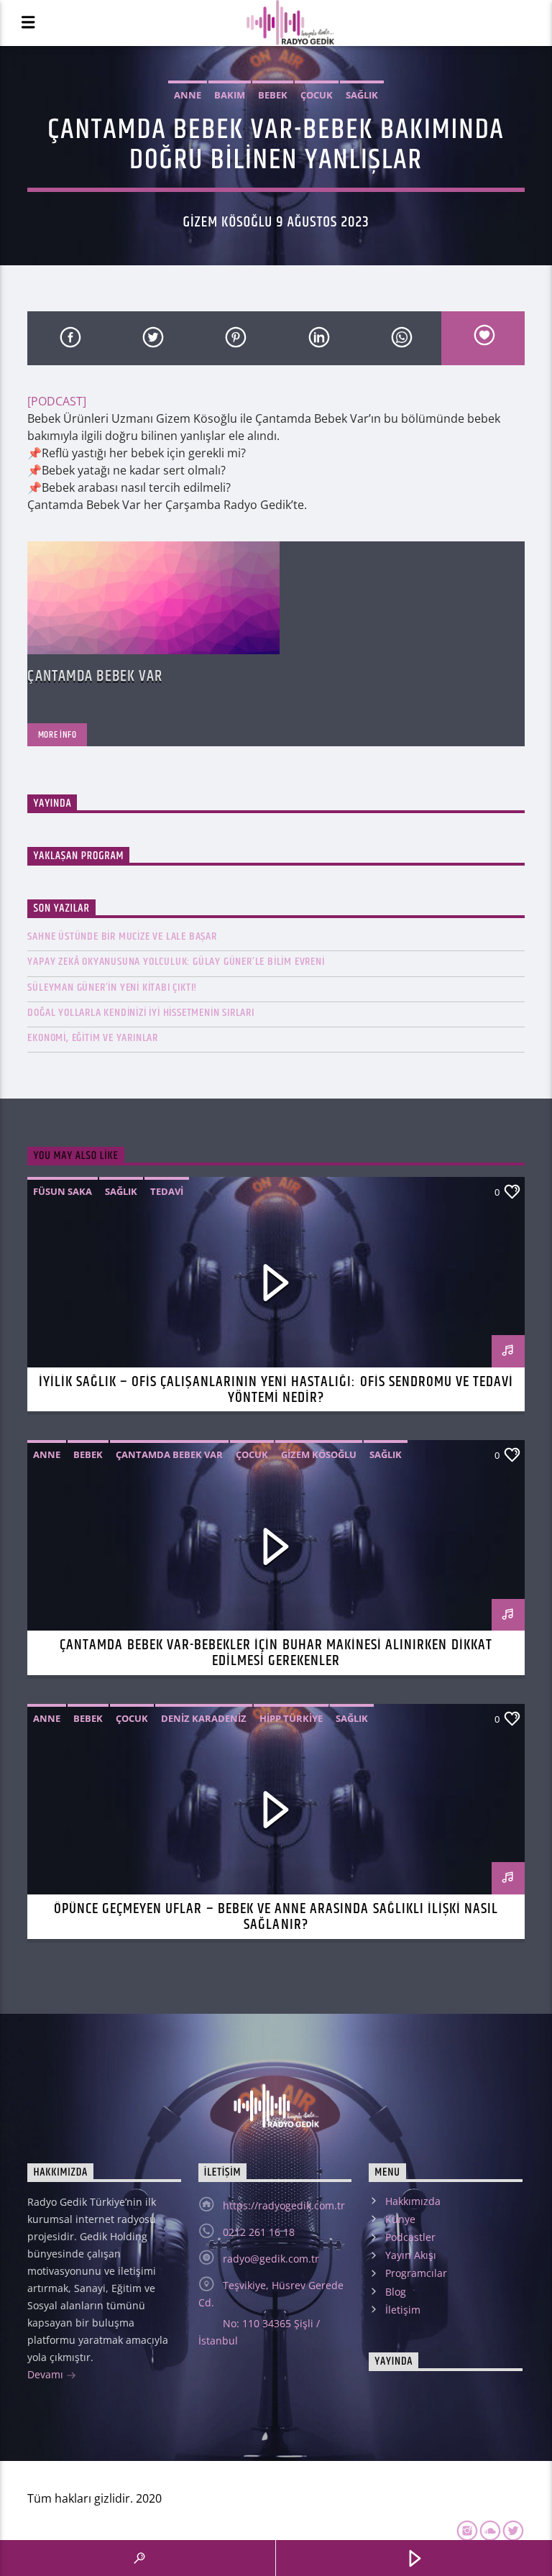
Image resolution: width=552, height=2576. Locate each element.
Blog (396, 2292)
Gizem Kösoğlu (319, 1454)
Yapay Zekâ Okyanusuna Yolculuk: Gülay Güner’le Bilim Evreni (176, 962)
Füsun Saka (63, 1191)
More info (57, 735)
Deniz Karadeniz (204, 1718)
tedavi (167, 1191)
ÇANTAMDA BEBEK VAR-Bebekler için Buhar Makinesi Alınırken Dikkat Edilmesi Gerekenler (276, 1653)
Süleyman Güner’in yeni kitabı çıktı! (112, 987)
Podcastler (410, 2237)
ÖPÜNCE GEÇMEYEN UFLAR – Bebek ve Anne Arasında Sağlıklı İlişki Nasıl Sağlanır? (276, 1917)
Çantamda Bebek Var (169, 1454)
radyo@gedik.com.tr (271, 2259)
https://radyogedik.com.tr (284, 2205)
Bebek (273, 95)
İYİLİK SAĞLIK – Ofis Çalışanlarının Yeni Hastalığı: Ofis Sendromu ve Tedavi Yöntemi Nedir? (276, 1390)
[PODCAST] (57, 401)
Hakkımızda (413, 2201)
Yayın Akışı (411, 2255)
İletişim (403, 2310)
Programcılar (416, 2273)
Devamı (47, 2374)
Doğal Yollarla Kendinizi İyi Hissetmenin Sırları (141, 1013)
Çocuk (317, 95)
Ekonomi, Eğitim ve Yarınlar (93, 1038)
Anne (188, 95)
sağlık (362, 95)
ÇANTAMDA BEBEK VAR (95, 676)
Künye (400, 2219)
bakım (230, 95)
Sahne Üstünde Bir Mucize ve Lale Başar (122, 936)
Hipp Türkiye (291, 1718)
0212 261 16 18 (259, 2232)
